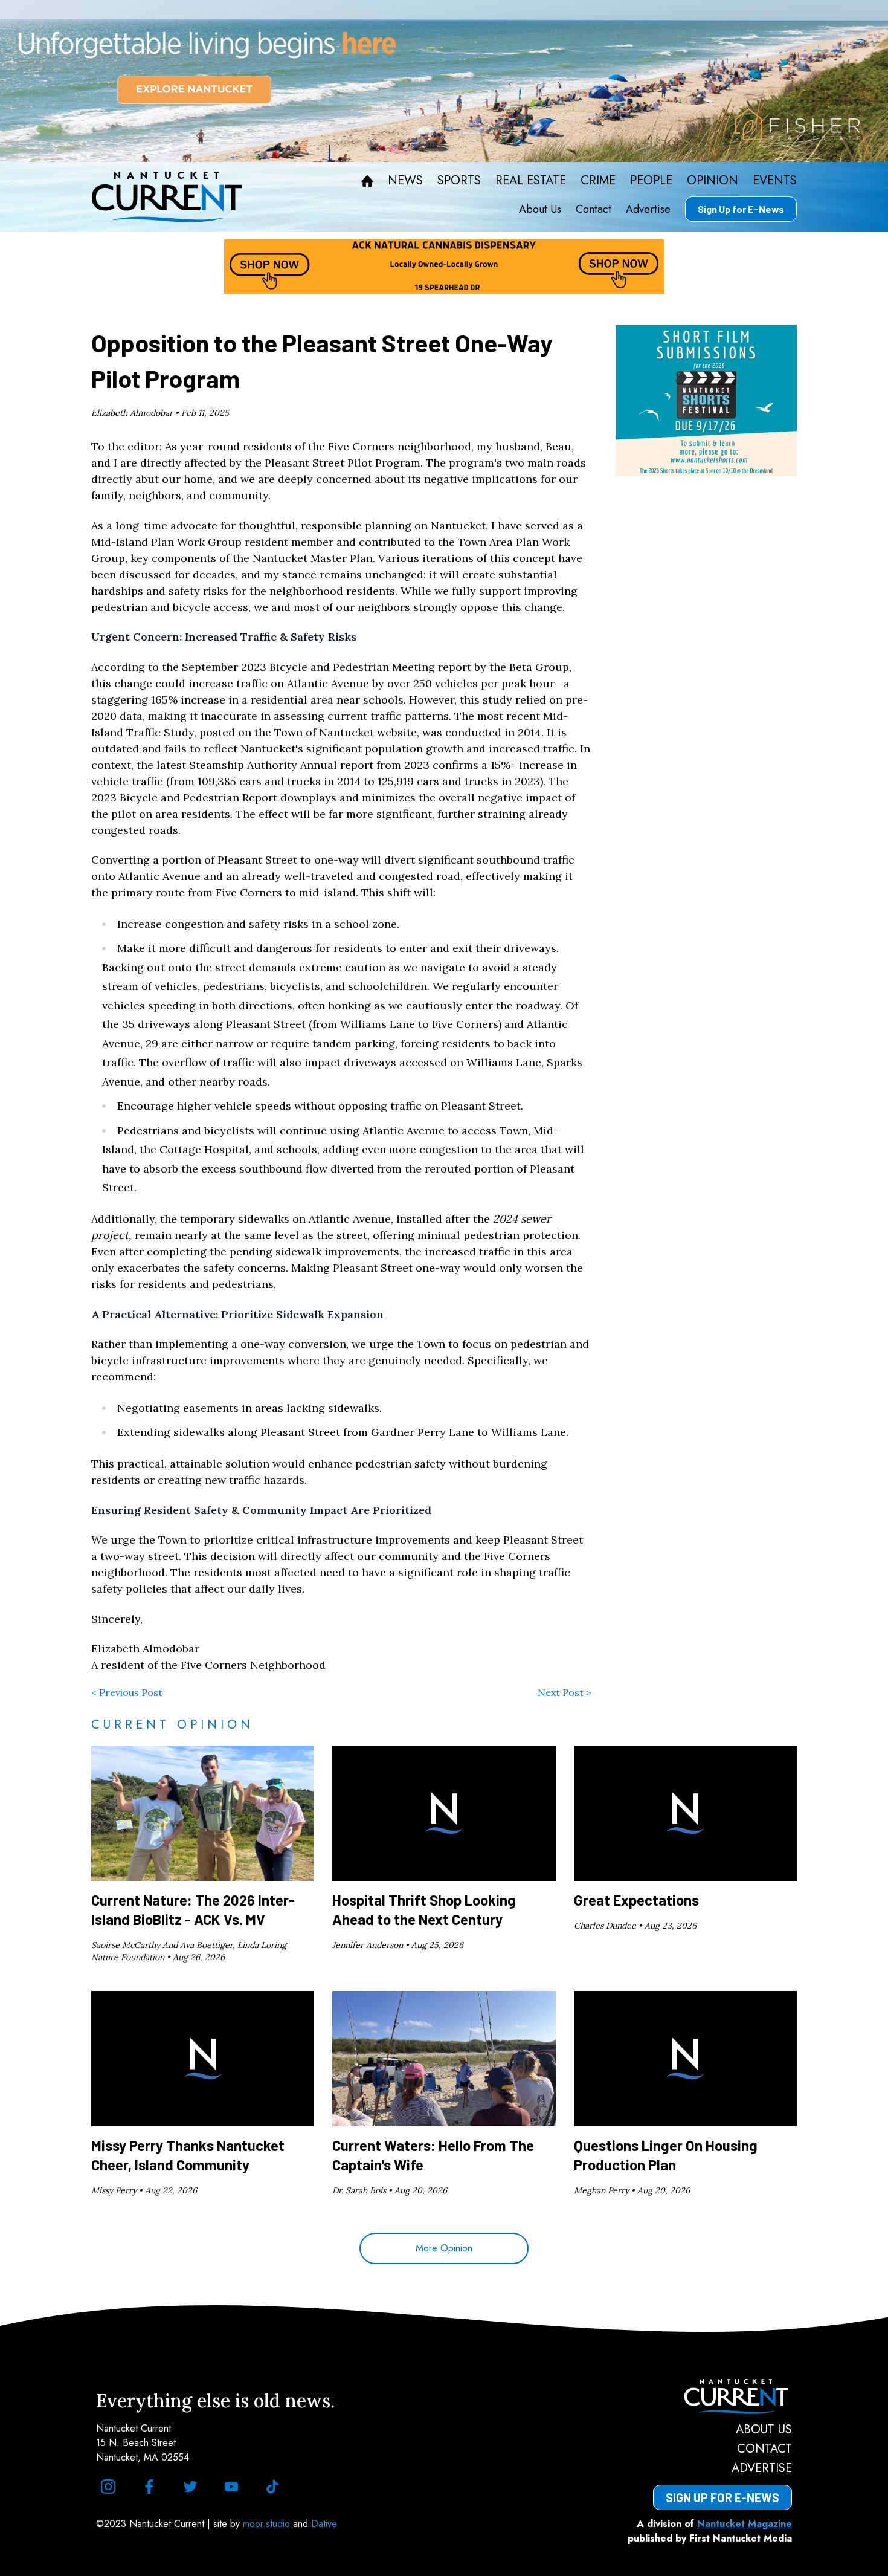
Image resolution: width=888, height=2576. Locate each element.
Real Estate (531, 181)
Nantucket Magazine (745, 2524)
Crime (598, 181)
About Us (540, 209)
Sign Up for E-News (741, 209)
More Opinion (444, 2248)
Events (775, 181)
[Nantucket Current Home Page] (167, 197)
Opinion (713, 181)
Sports (459, 181)
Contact (594, 209)
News (405, 181)
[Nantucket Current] (722, 2396)
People (651, 181)
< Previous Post (127, 1692)
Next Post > (565, 1692)
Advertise (648, 209)
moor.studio (268, 2524)
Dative (324, 2524)
